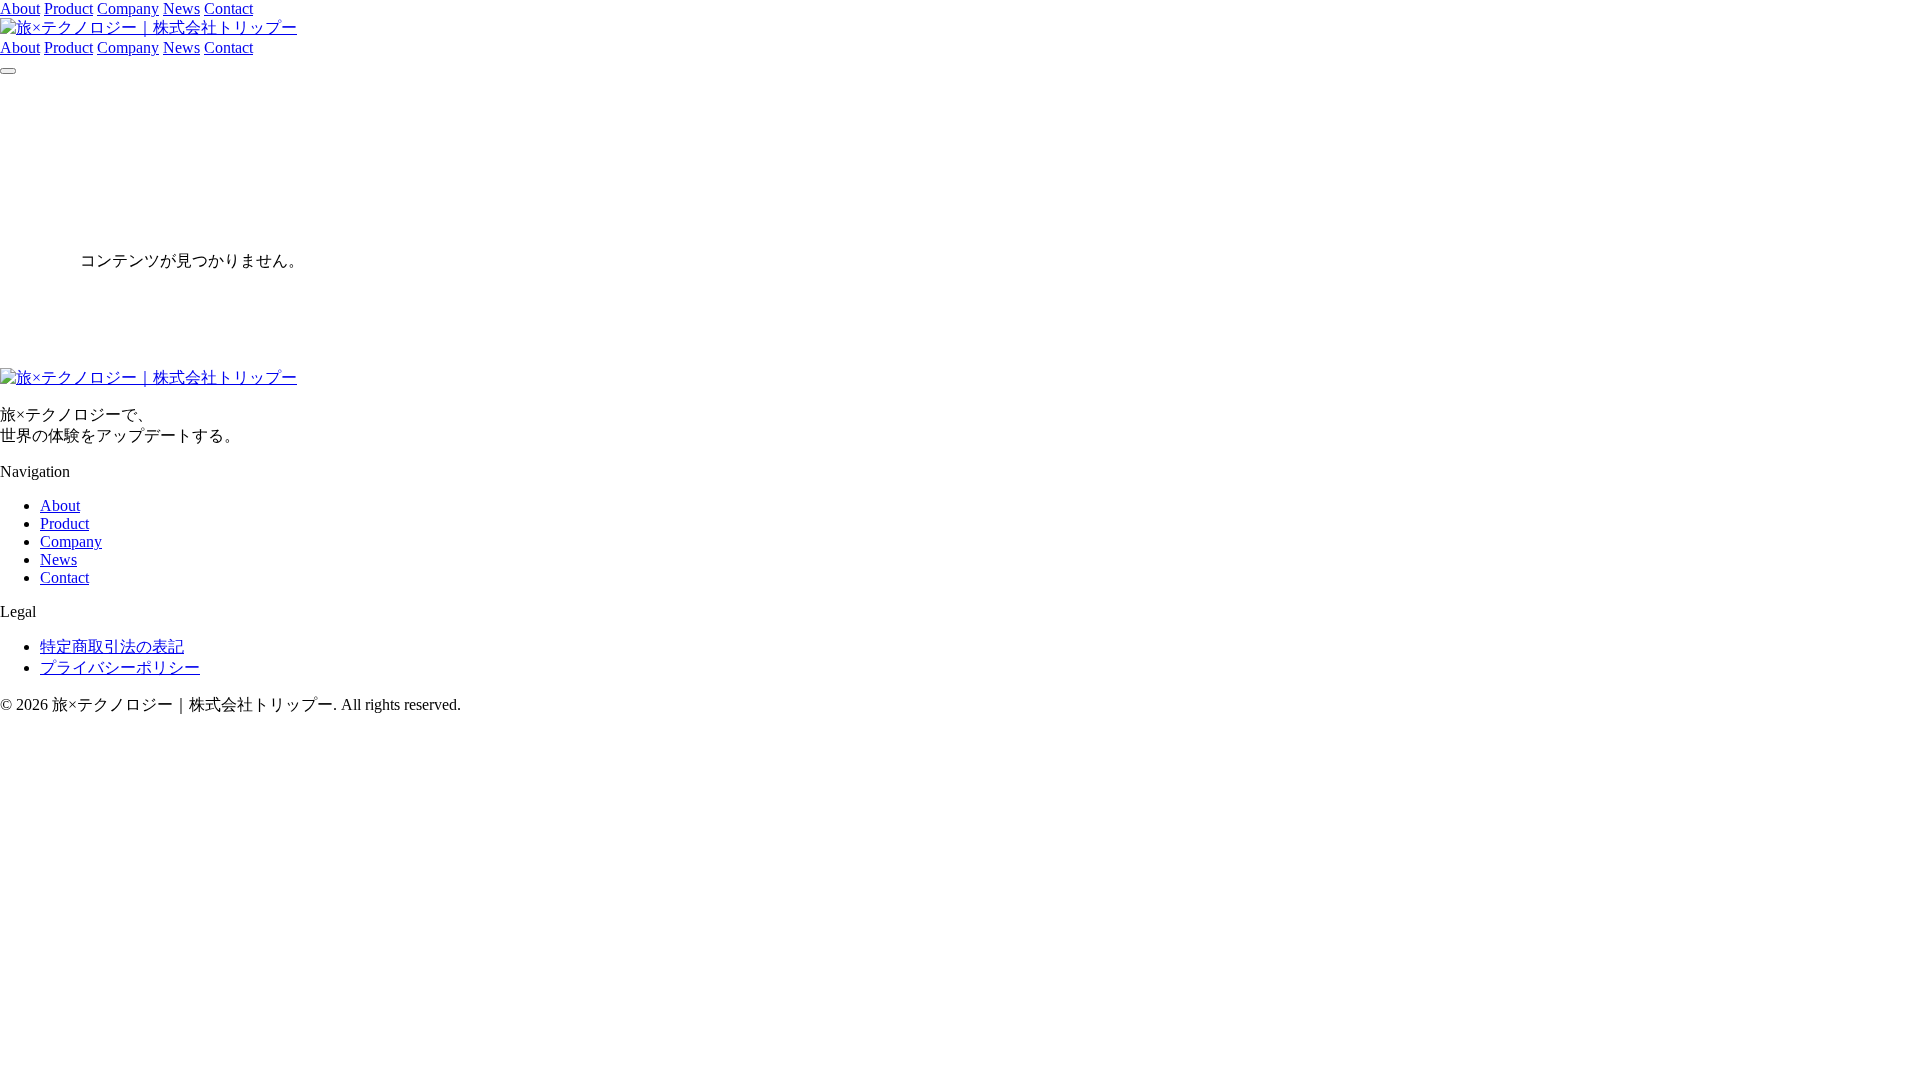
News (181, 8)
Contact (228, 8)
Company (128, 8)
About (20, 8)
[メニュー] (8, 71)
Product (68, 8)
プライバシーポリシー (120, 667)
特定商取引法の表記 (112, 646)
